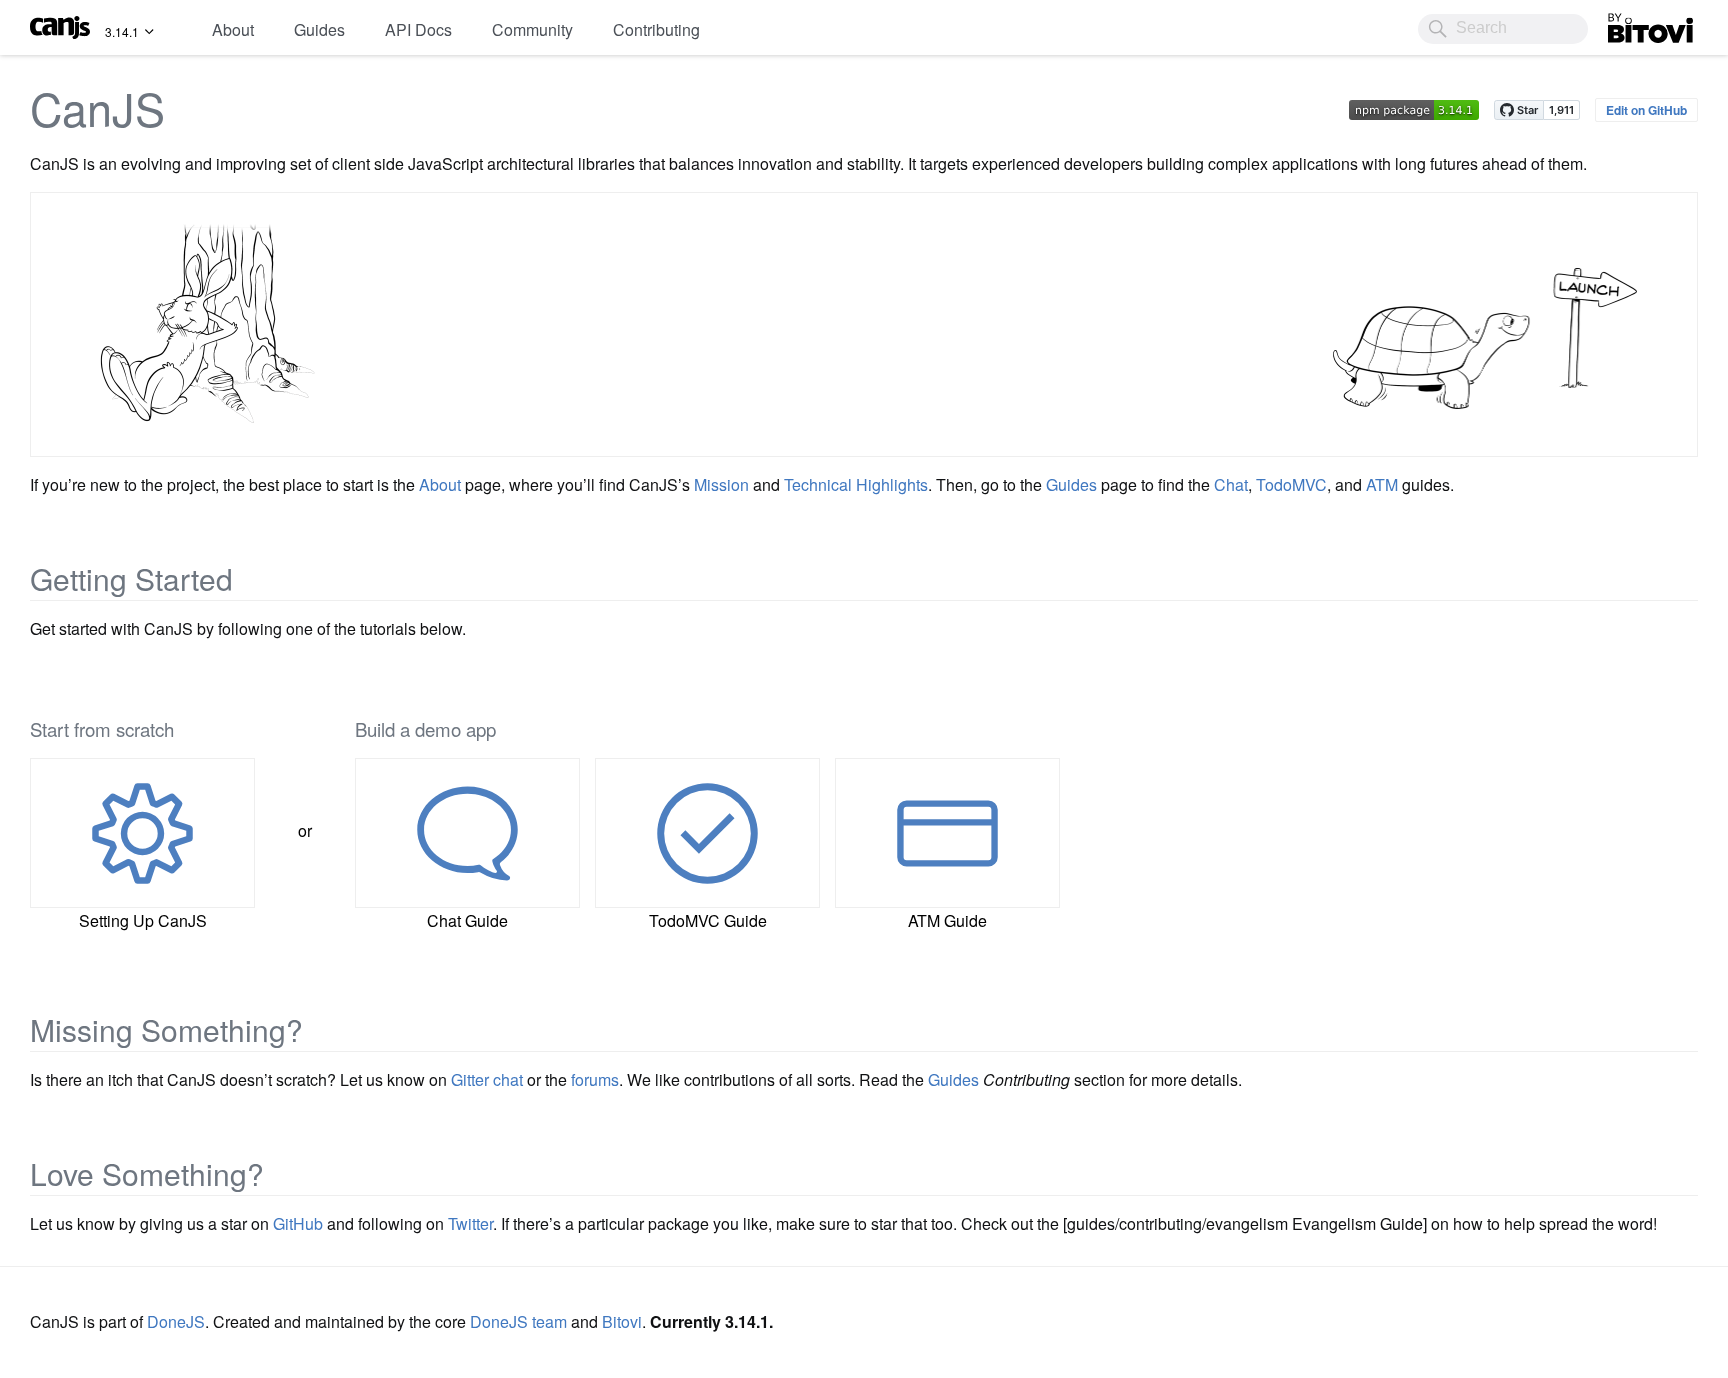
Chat (1231, 484)
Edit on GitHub (1646, 110)
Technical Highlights (856, 484)
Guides (319, 29)
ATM (1382, 484)
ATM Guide (947, 920)
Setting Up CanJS (143, 920)
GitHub (298, 1223)
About (233, 29)
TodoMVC (1291, 484)
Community (532, 29)
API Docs (418, 29)
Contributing (656, 29)
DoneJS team (518, 1321)
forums (595, 1079)
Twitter (470, 1223)
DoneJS (176, 1321)
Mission (721, 484)
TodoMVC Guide (708, 920)
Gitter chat (487, 1079)
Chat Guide (467, 920)
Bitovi (1628, 23)
